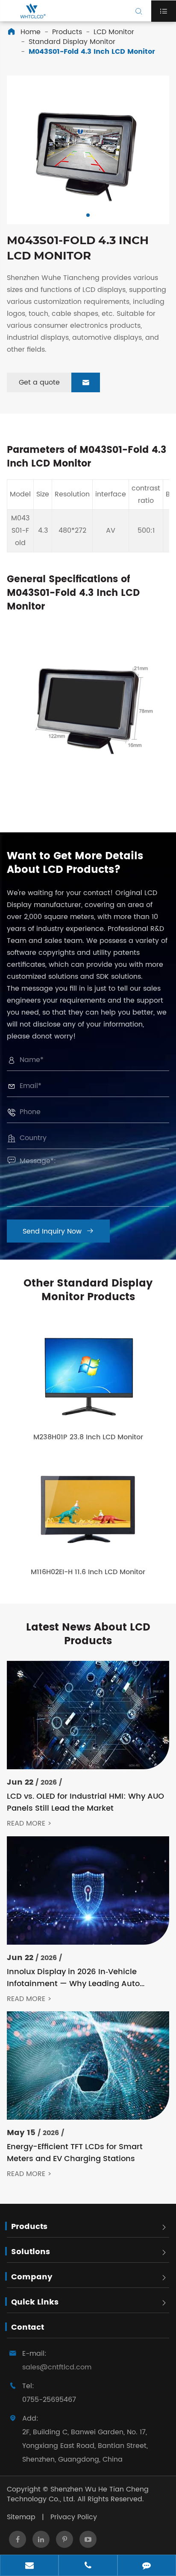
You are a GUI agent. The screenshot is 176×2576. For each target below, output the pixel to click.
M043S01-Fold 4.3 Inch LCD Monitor (92, 52)
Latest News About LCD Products (88, 1634)
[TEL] (88, 2566)
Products (67, 32)
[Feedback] (147, 2566)
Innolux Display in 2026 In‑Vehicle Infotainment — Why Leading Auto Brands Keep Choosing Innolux (73, 1978)
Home (31, 32)
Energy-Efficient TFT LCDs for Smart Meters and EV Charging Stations (75, 2153)
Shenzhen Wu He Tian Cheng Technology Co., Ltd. (78, 2494)
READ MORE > (29, 1824)
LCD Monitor (114, 32)
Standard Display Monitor (72, 42)
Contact (28, 2327)
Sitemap (21, 2517)
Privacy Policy (74, 2517)
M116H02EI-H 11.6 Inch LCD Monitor (88, 1572)
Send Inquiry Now (58, 1231)
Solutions (31, 2252)
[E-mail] (29, 2566)
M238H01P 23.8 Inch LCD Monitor (88, 1437)
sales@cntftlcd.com (57, 2367)
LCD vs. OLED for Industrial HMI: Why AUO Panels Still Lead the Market (85, 1803)
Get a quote (54, 382)
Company (32, 2277)
